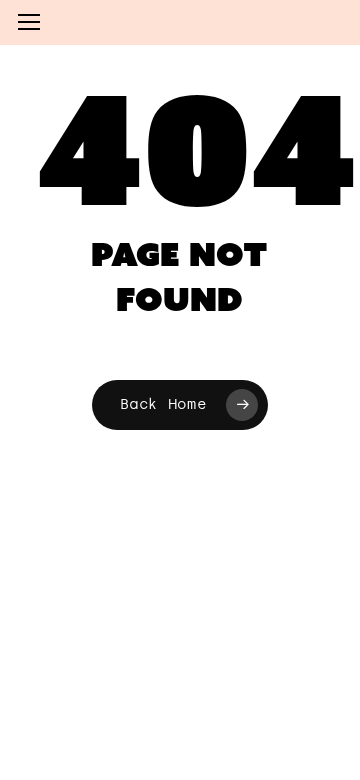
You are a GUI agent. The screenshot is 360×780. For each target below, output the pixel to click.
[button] (29, 22)
